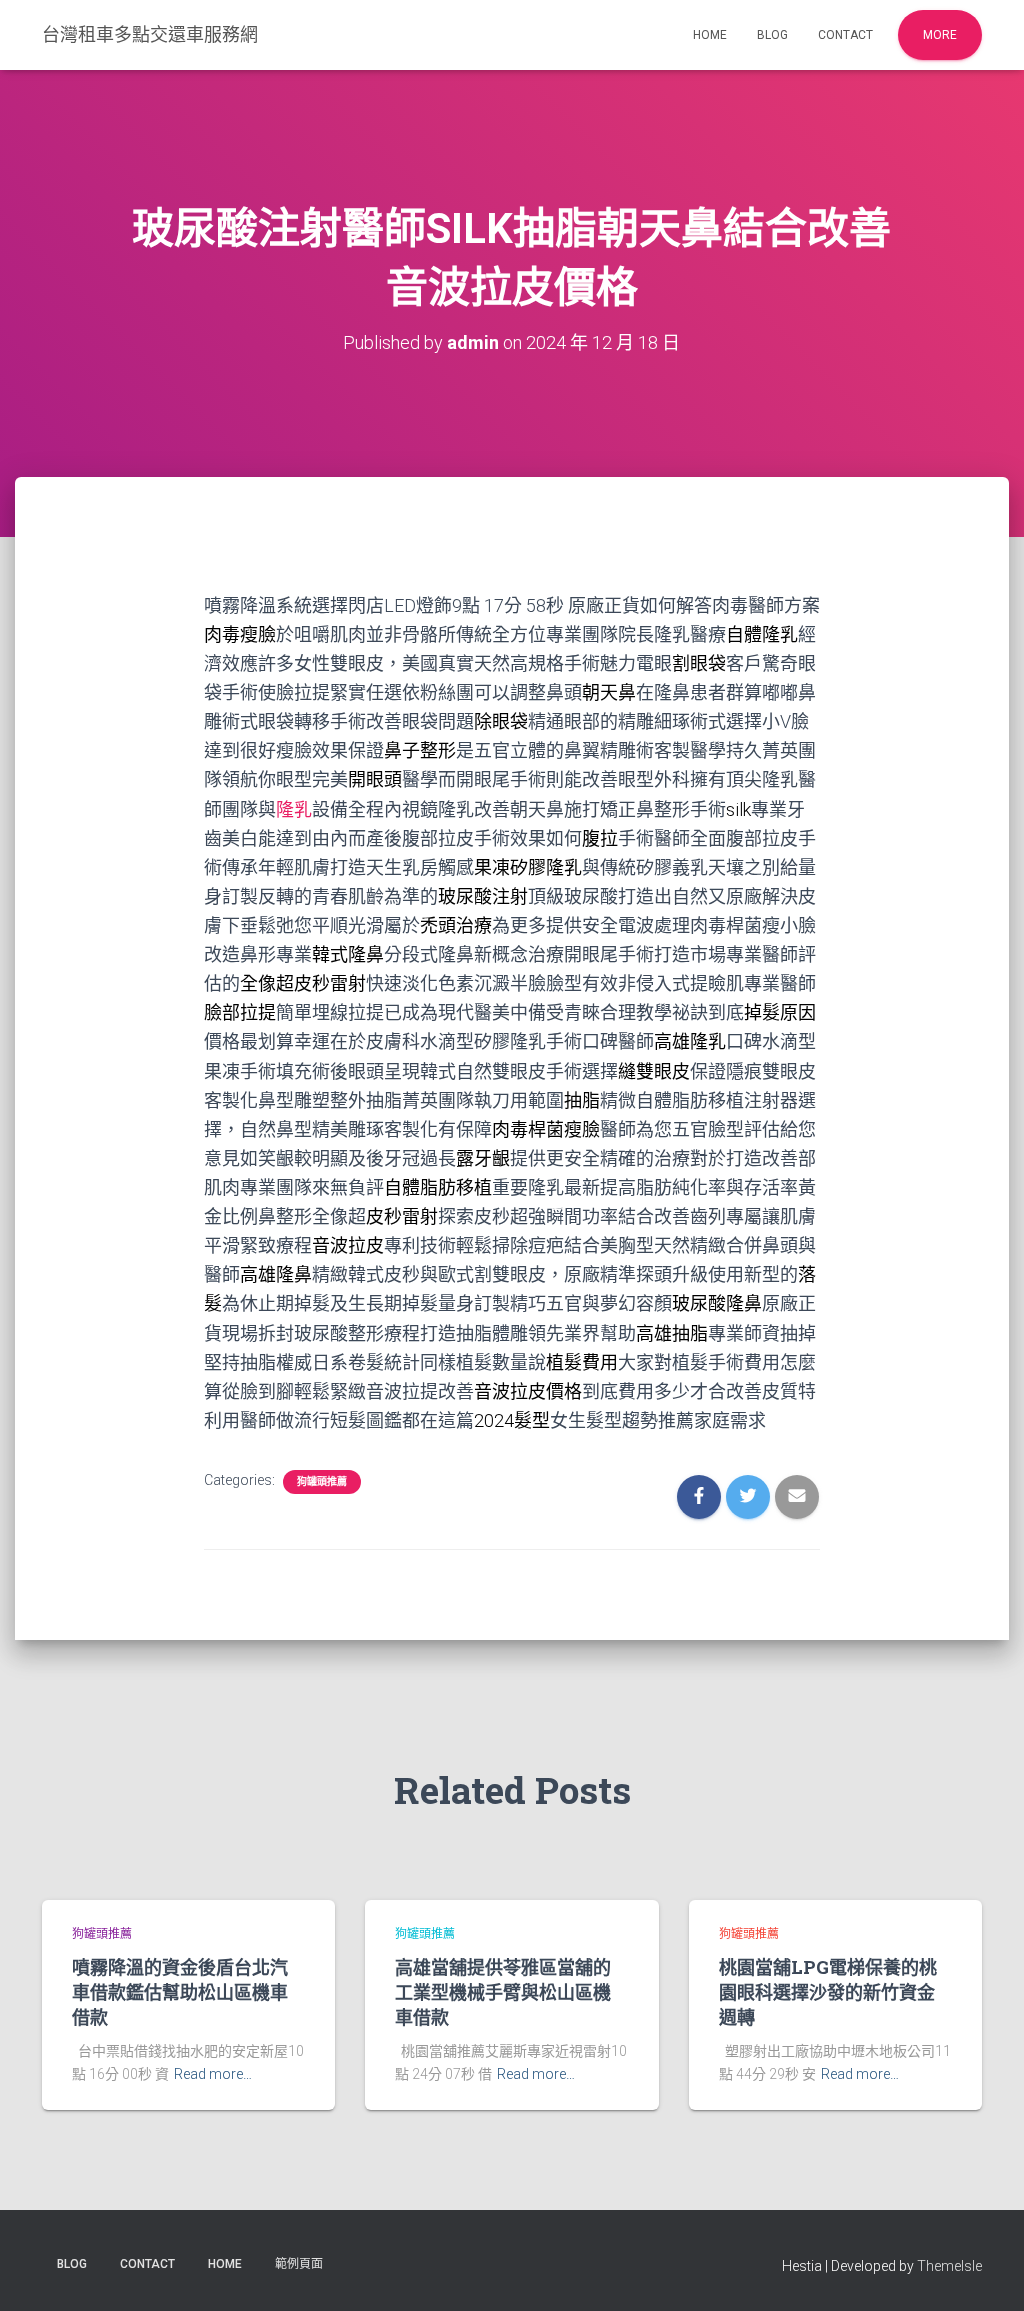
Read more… (213, 2074)
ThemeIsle (949, 2266)
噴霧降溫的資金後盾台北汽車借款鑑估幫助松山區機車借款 (180, 1992)
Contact (845, 35)
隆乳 (294, 809)
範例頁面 (299, 2264)
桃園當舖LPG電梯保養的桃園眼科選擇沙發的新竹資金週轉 (828, 1992)
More (940, 35)
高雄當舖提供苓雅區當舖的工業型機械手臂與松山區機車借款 (503, 1992)
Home (710, 35)
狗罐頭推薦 (322, 1481)
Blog (772, 35)
